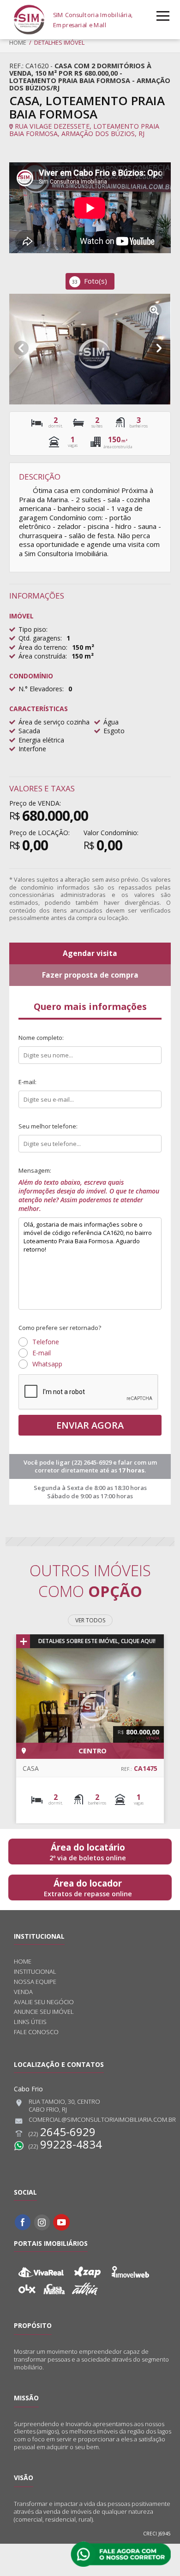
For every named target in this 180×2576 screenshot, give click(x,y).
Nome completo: (41, 1038)
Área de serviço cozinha (54, 722)
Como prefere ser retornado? (60, 1328)
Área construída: (43, 656)
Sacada (29, 731)
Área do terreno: (43, 647)
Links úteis (30, 2022)
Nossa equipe (35, 1982)
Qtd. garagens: (40, 638)
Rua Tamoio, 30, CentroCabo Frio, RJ (64, 2106)
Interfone (32, 749)
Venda (23, 1992)
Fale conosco (36, 2032)
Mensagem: (89, 1190)
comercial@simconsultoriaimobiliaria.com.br (102, 2120)
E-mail (42, 1353)
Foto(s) (90, 281)
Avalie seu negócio (44, 2002)
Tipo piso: (33, 629)
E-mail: (27, 1082)
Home (18, 42)
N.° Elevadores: (41, 689)
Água (111, 722)
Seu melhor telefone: (48, 1126)
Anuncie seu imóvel (44, 2012)
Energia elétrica (41, 740)
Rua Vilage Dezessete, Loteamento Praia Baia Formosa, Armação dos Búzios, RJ (84, 130)
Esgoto (114, 731)
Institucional (35, 1972)
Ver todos (90, 1620)
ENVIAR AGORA (90, 1425)
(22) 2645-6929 (92, 1462)
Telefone (46, 1342)
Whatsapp (47, 1364)
